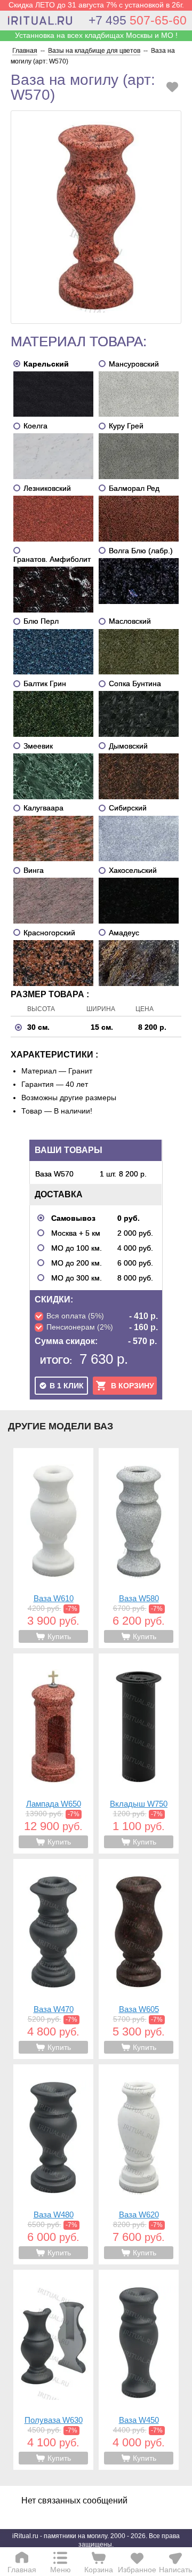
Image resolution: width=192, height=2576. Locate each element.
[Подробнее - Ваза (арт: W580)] (139, 1548)
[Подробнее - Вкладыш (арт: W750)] (139, 1754)
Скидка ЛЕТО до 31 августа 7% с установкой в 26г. (96, 5)
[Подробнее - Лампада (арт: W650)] (53, 1754)
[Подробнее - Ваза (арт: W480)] (53, 2164)
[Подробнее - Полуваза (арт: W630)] (53, 2370)
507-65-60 (138, 20)
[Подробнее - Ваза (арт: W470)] (53, 1959)
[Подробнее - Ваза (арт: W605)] (139, 1959)
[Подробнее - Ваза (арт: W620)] (139, 2164)
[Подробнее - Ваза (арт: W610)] (53, 1548)
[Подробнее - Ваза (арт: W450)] (139, 2370)
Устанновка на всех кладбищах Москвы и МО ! (96, 35)
